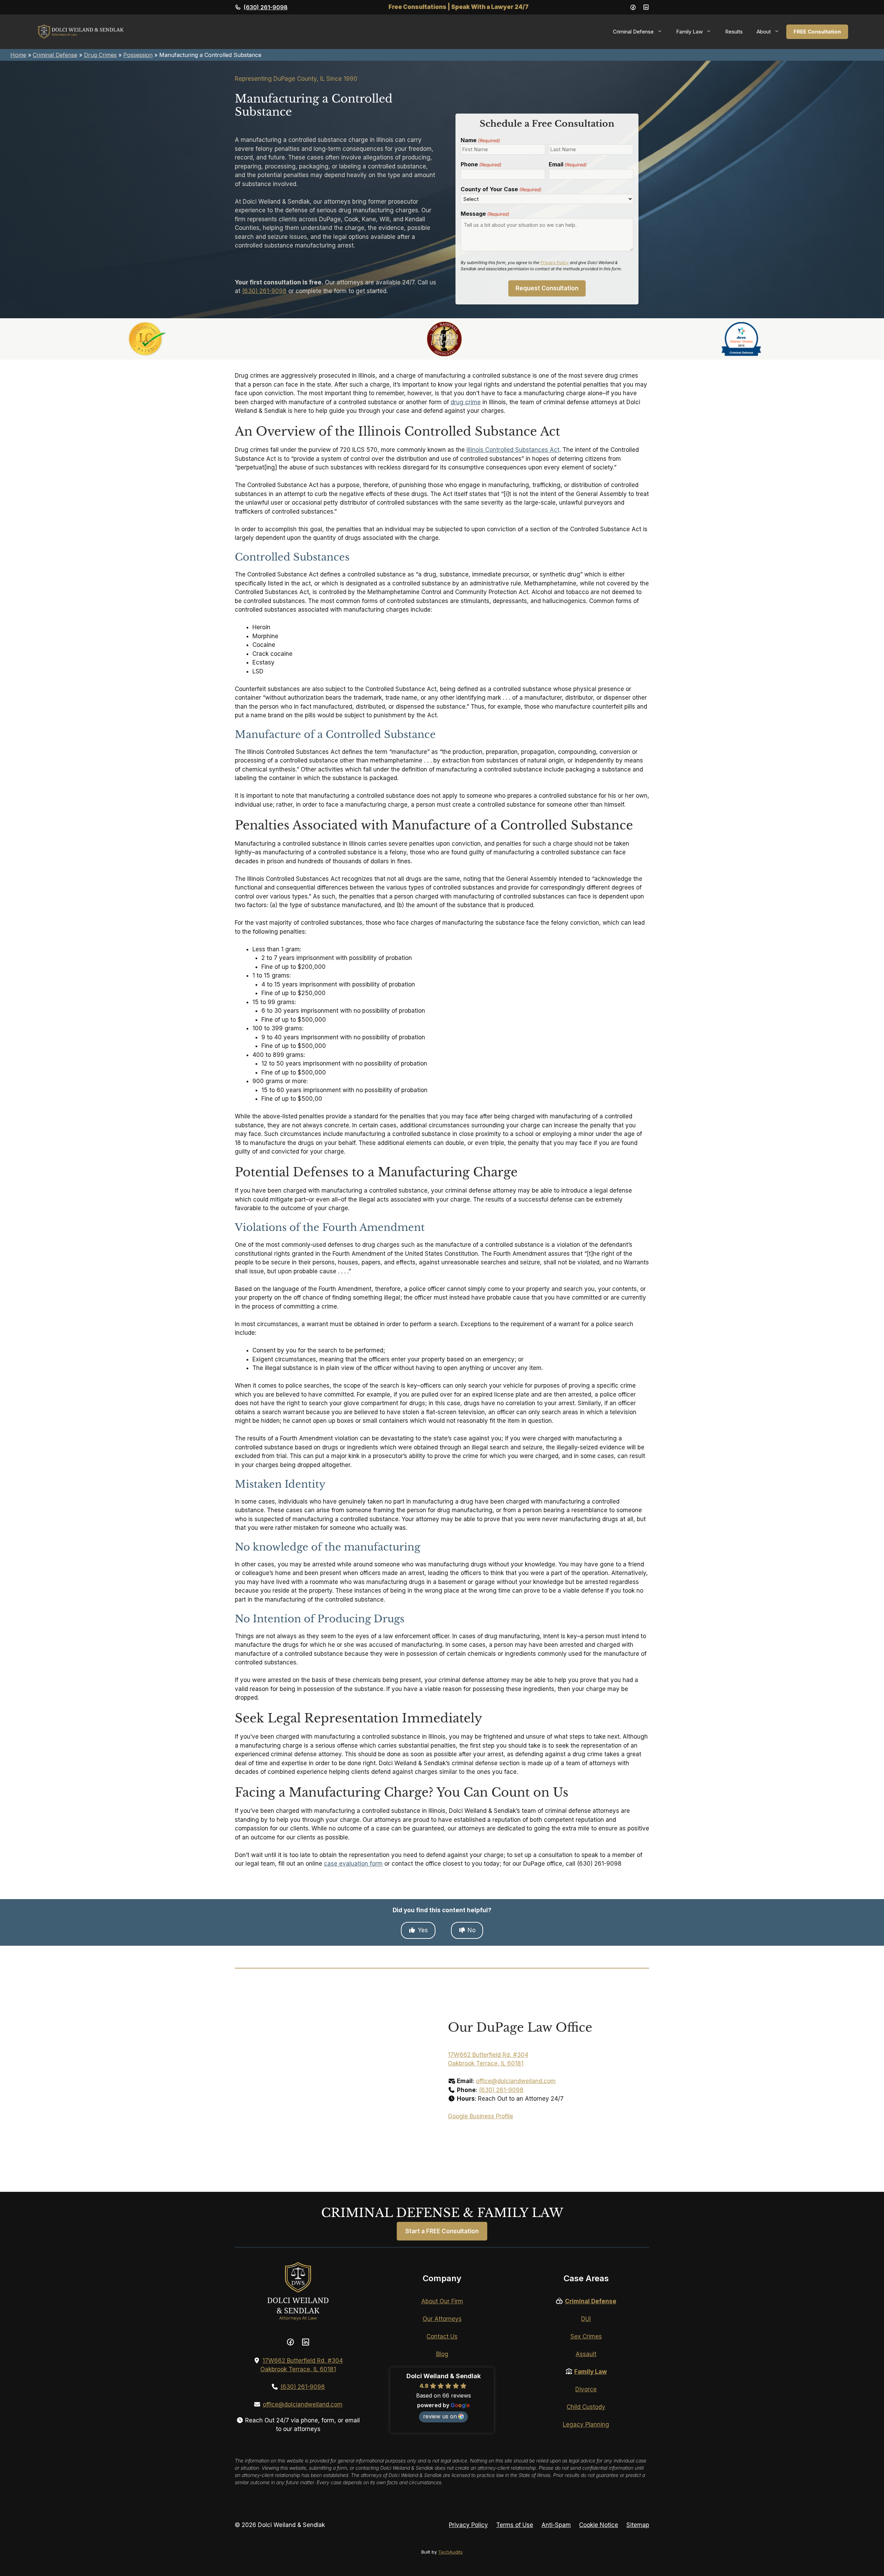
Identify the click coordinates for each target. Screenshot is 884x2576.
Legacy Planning (586, 2424)
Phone (481, 164)
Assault (586, 2354)
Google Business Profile (481, 2116)
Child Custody (586, 2407)
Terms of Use (515, 2525)
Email (568, 164)
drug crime (466, 402)
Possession (138, 55)
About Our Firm (442, 2301)
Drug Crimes (100, 55)
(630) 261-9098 (266, 7)
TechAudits (450, 2552)
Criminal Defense (55, 55)
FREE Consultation (817, 32)
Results (734, 32)
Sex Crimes (586, 2336)
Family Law (590, 2372)
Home (18, 55)
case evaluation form (353, 1864)
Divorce (586, 2389)
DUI (586, 2319)
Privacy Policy (555, 263)
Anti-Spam (556, 2525)
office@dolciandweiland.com (516, 2081)
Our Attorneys (442, 2319)
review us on (440, 2416)
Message (485, 214)
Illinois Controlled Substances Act (513, 450)
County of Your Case (501, 189)
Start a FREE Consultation (442, 2231)
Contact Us (442, 2336)
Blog (442, 2354)
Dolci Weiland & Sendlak (444, 2376)
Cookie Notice (599, 2525)
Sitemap (638, 2525)
